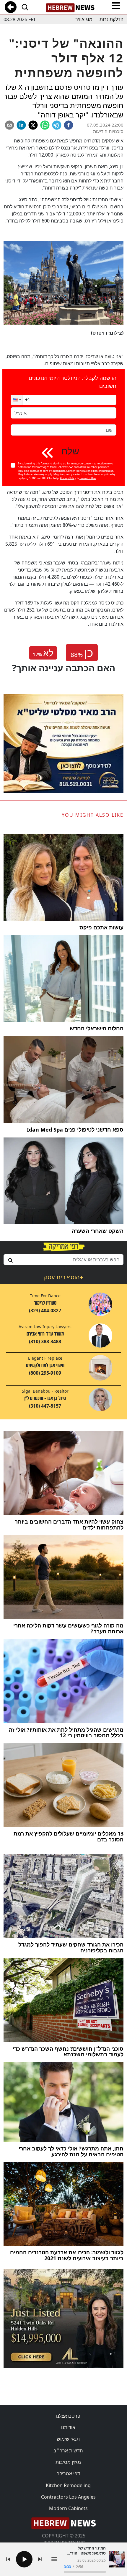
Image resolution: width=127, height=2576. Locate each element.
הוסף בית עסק (63, 1277)
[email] (9, 125)
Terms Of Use (88, 478)
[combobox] (63, 1260)
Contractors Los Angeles (68, 2497)
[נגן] (24, 2559)
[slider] (85, 2572)
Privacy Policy (68, 478)
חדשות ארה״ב (68, 2451)
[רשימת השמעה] (54, 2559)
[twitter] (33, 125)
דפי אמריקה (68, 2474)
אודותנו (68, 2427)
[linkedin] (21, 125)
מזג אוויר (84, 19)
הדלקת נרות (111, 19)
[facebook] (69, 125)
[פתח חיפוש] (25, 7)
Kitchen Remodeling (68, 2485)
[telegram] (57, 125)
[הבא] (40, 2559)
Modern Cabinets (68, 2508)
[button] (17, 400)
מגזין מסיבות (68, 2462)
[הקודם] (8, 2559)
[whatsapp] (45, 125)
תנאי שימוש (68, 2439)
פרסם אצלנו (68, 2416)
